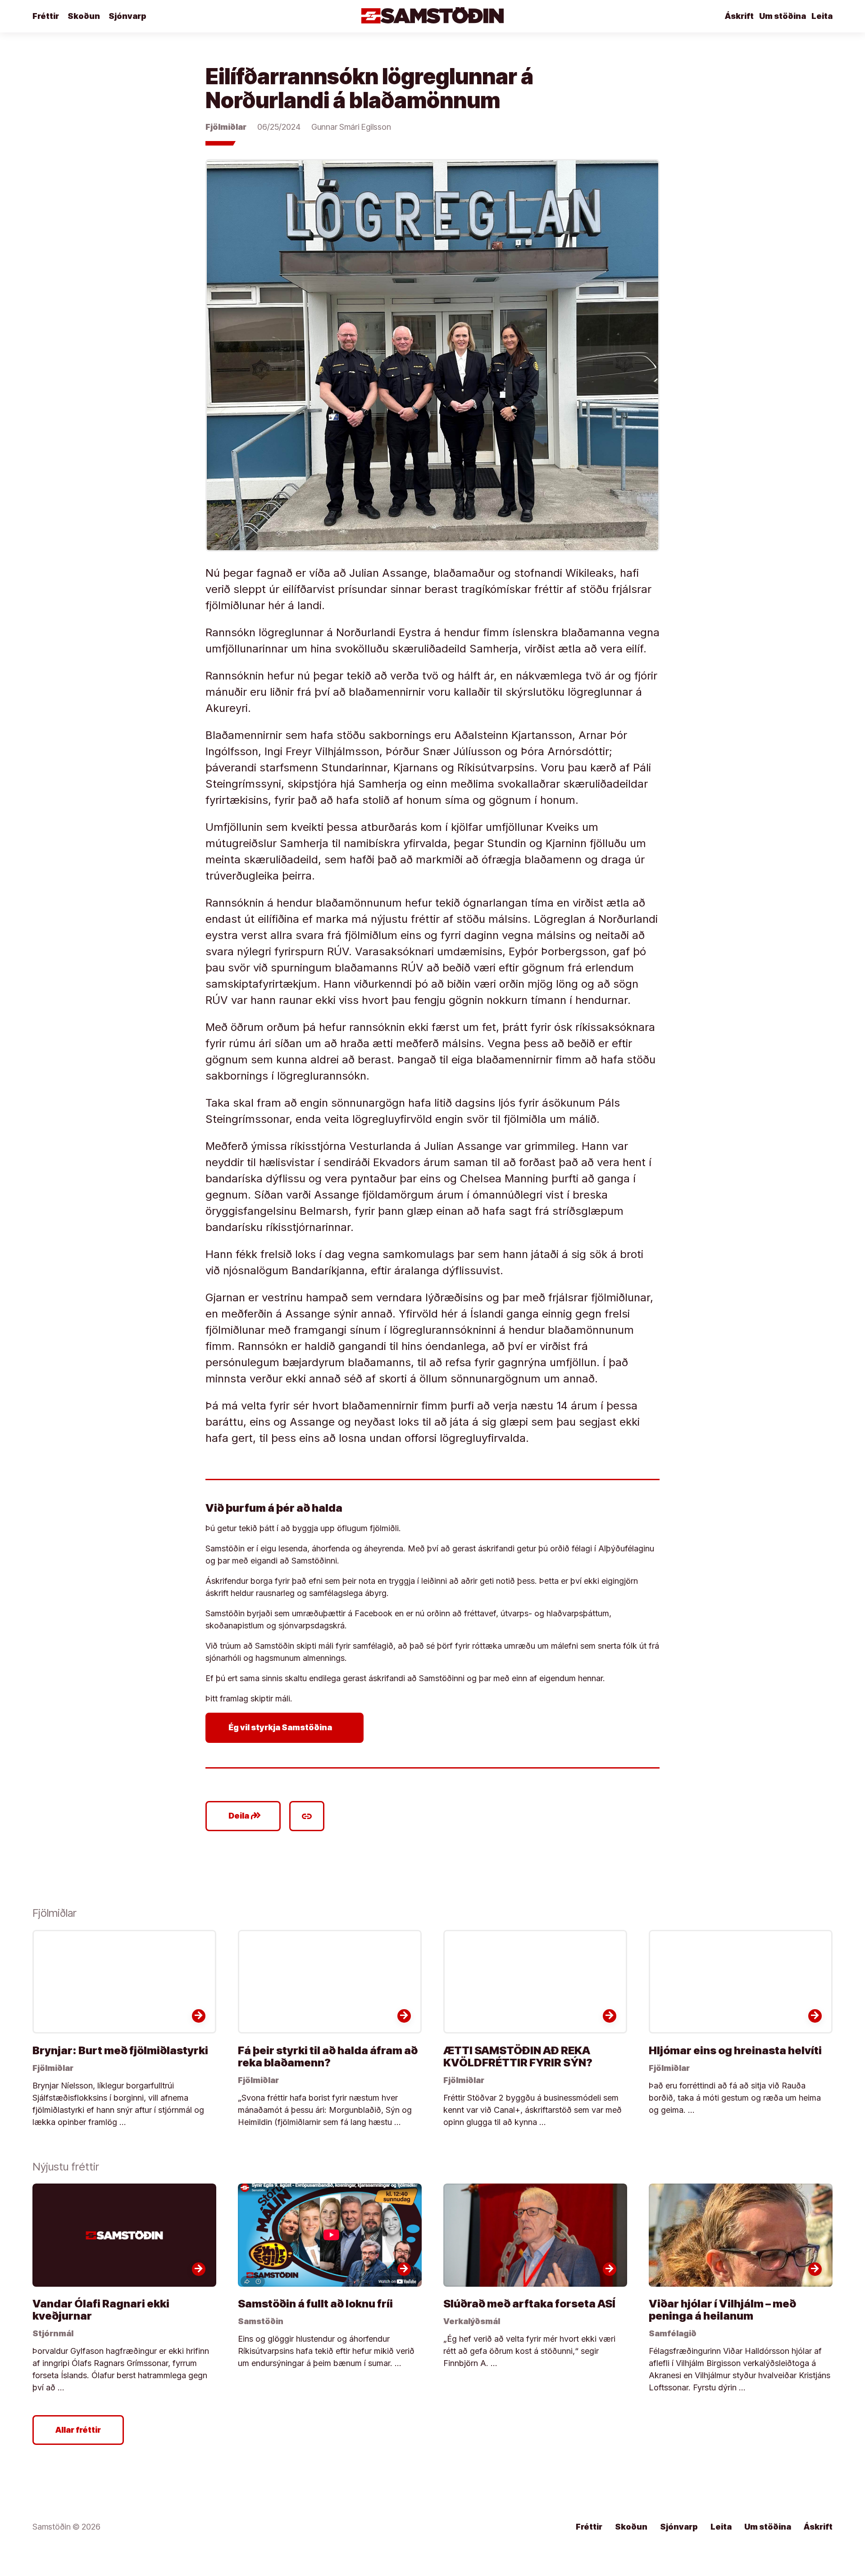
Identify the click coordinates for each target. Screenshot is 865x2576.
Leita (822, 16)
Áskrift (739, 16)
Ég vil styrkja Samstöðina (286, 1728)
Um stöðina (783, 16)
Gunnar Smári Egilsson (351, 127)
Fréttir (46, 16)
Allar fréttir (78, 2430)
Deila (245, 1816)
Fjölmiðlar (226, 127)
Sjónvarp (127, 16)
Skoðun (84, 16)
